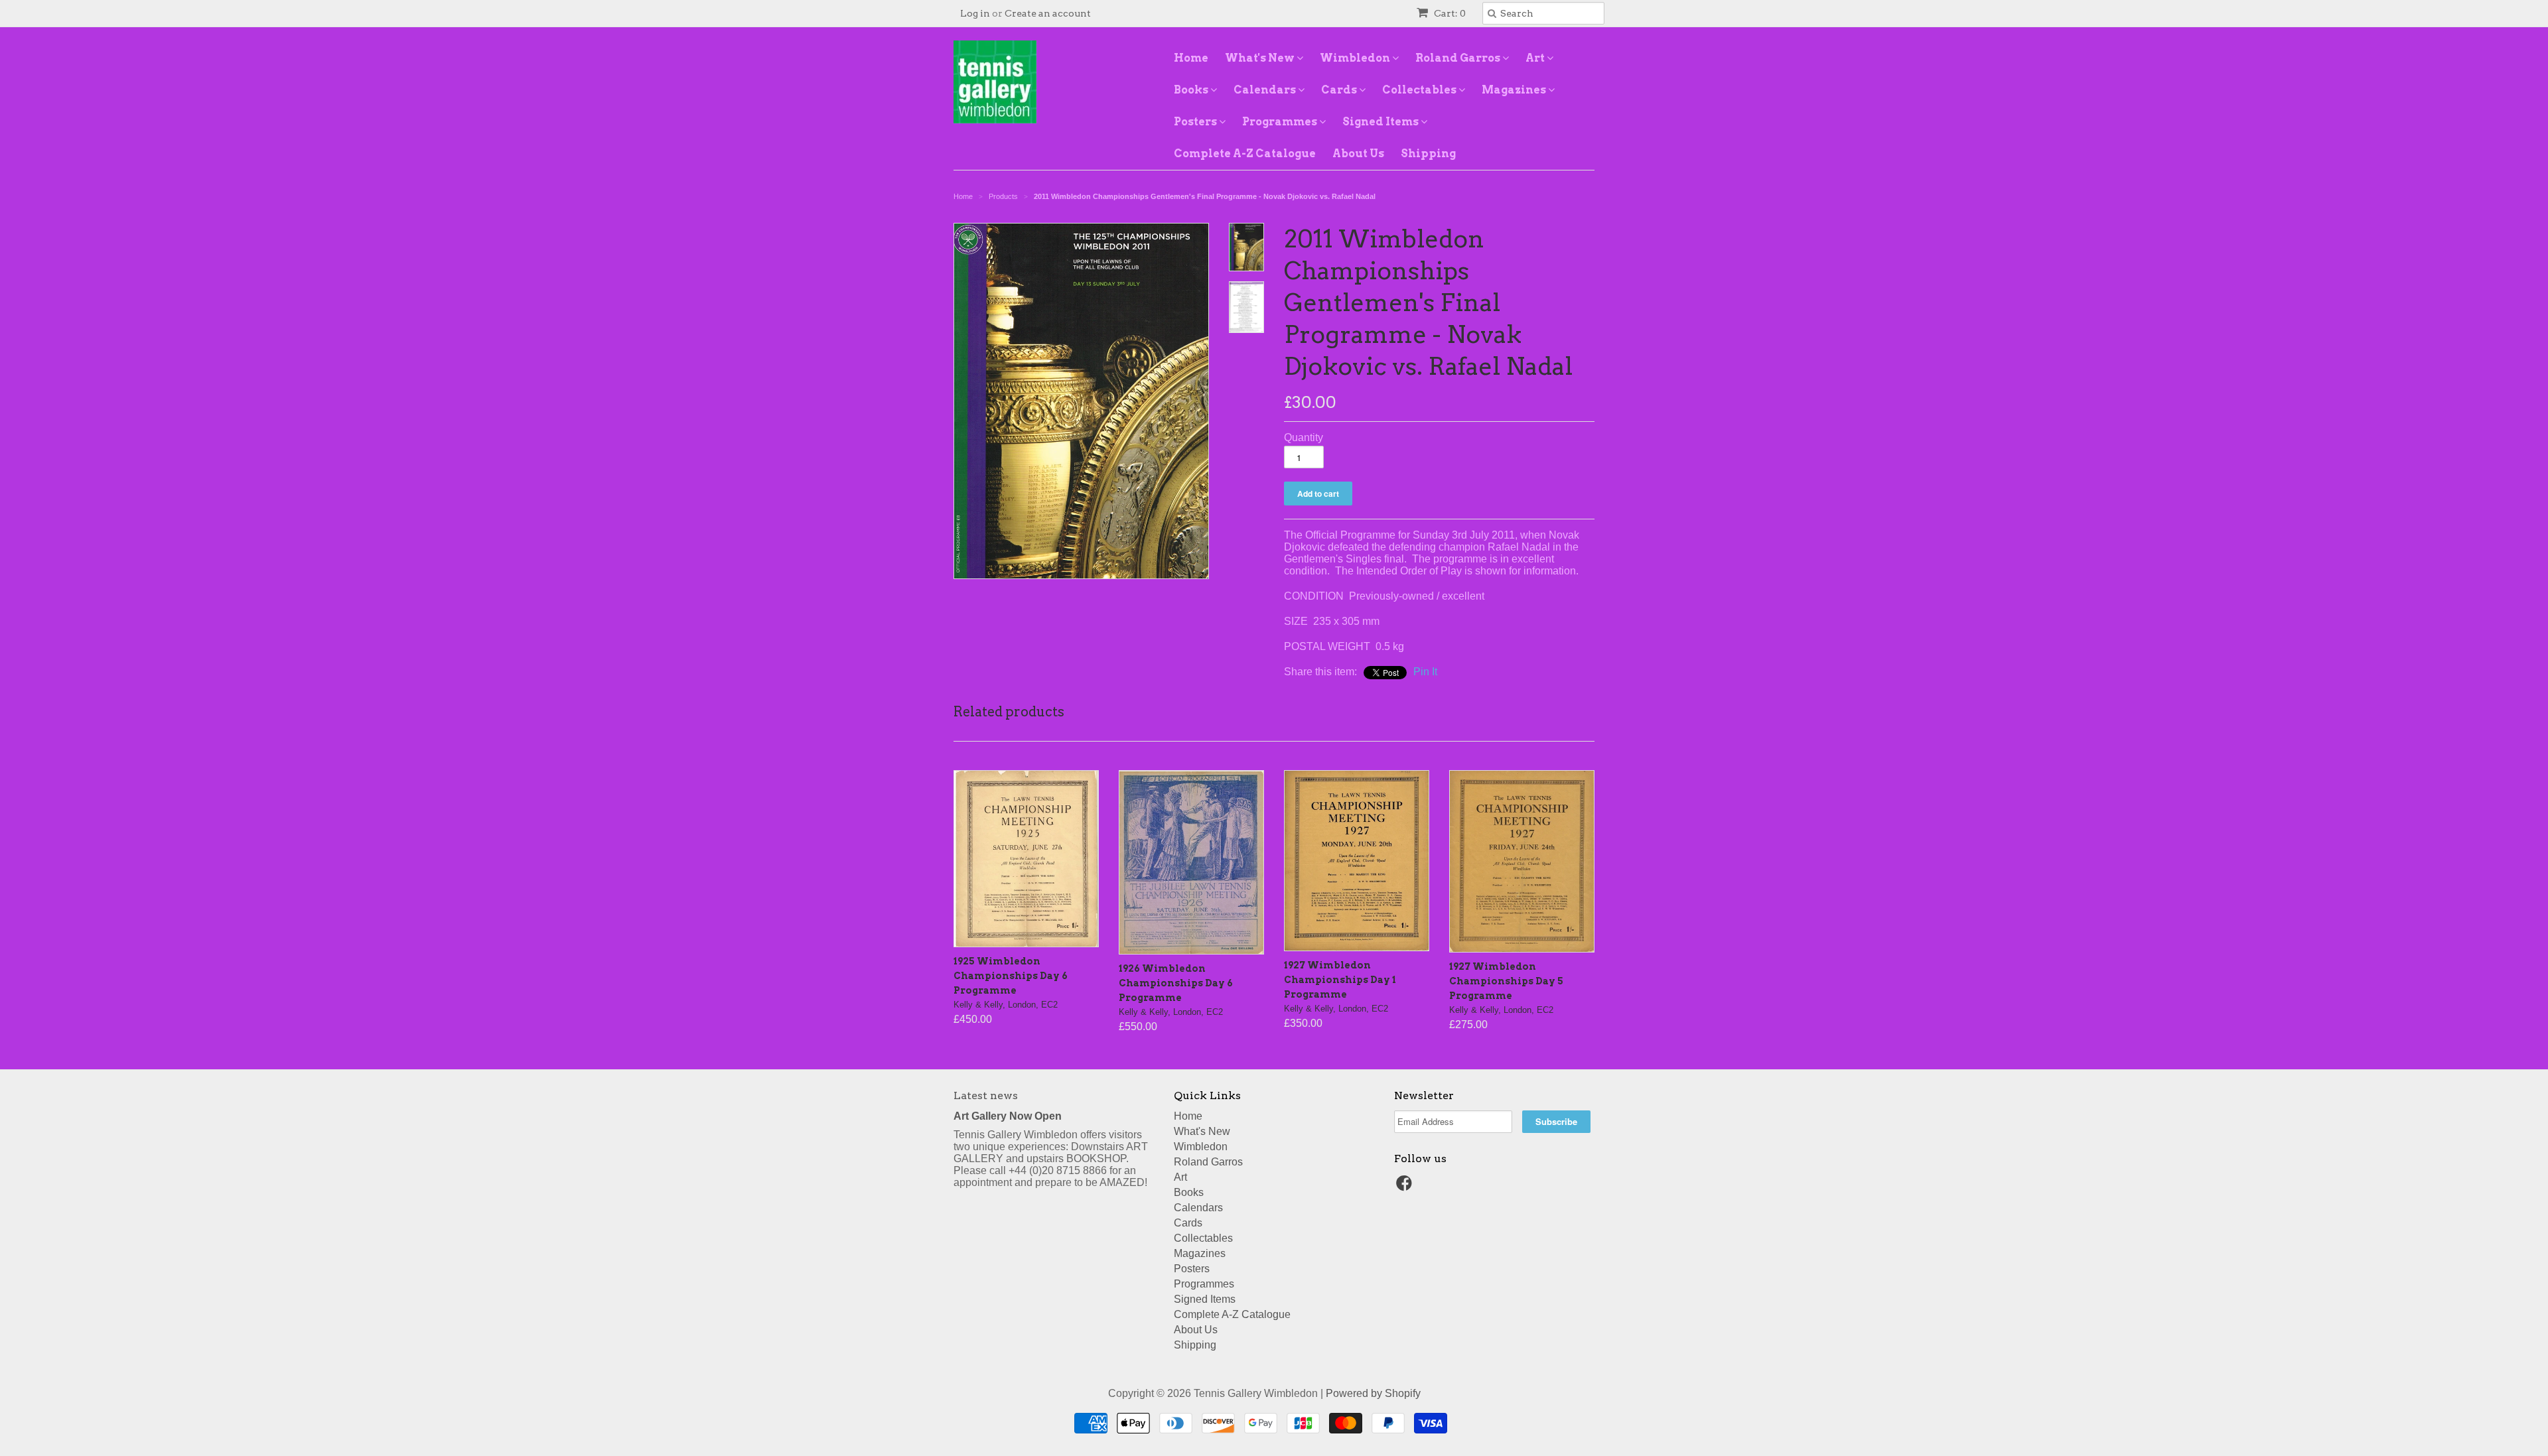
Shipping (1428, 154)
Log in (975, 13)
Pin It (1425, 672)
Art (1536, 58)
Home (1191, 58)
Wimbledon (1356, 58)
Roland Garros (1459, 58)
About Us (1358, 154)
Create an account (1048, 13)
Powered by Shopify (1373, 1393)
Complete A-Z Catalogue (1245, 154)
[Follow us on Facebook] (1406, 1187)
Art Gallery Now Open (1008, 1116)
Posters (1196, 122)
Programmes (1281, 122)
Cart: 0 (1449, 13)
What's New (1261, 58)
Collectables (1420, 90)
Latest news (986, 1095)
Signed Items (1381, 122)
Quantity (1304, 437)
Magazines (1515, 90)
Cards (1340, 90)
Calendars (1266, 90)
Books (1192, 90)
